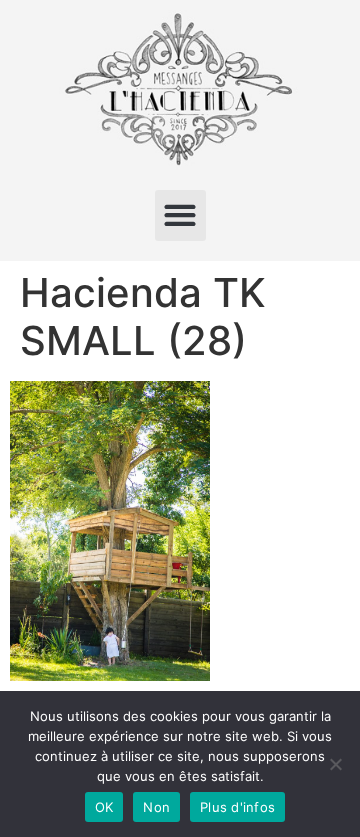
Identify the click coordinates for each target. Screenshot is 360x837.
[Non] (335, 764)
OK (104, 807)
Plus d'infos (237, 807)
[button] (180, 215)
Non (156, 807)
